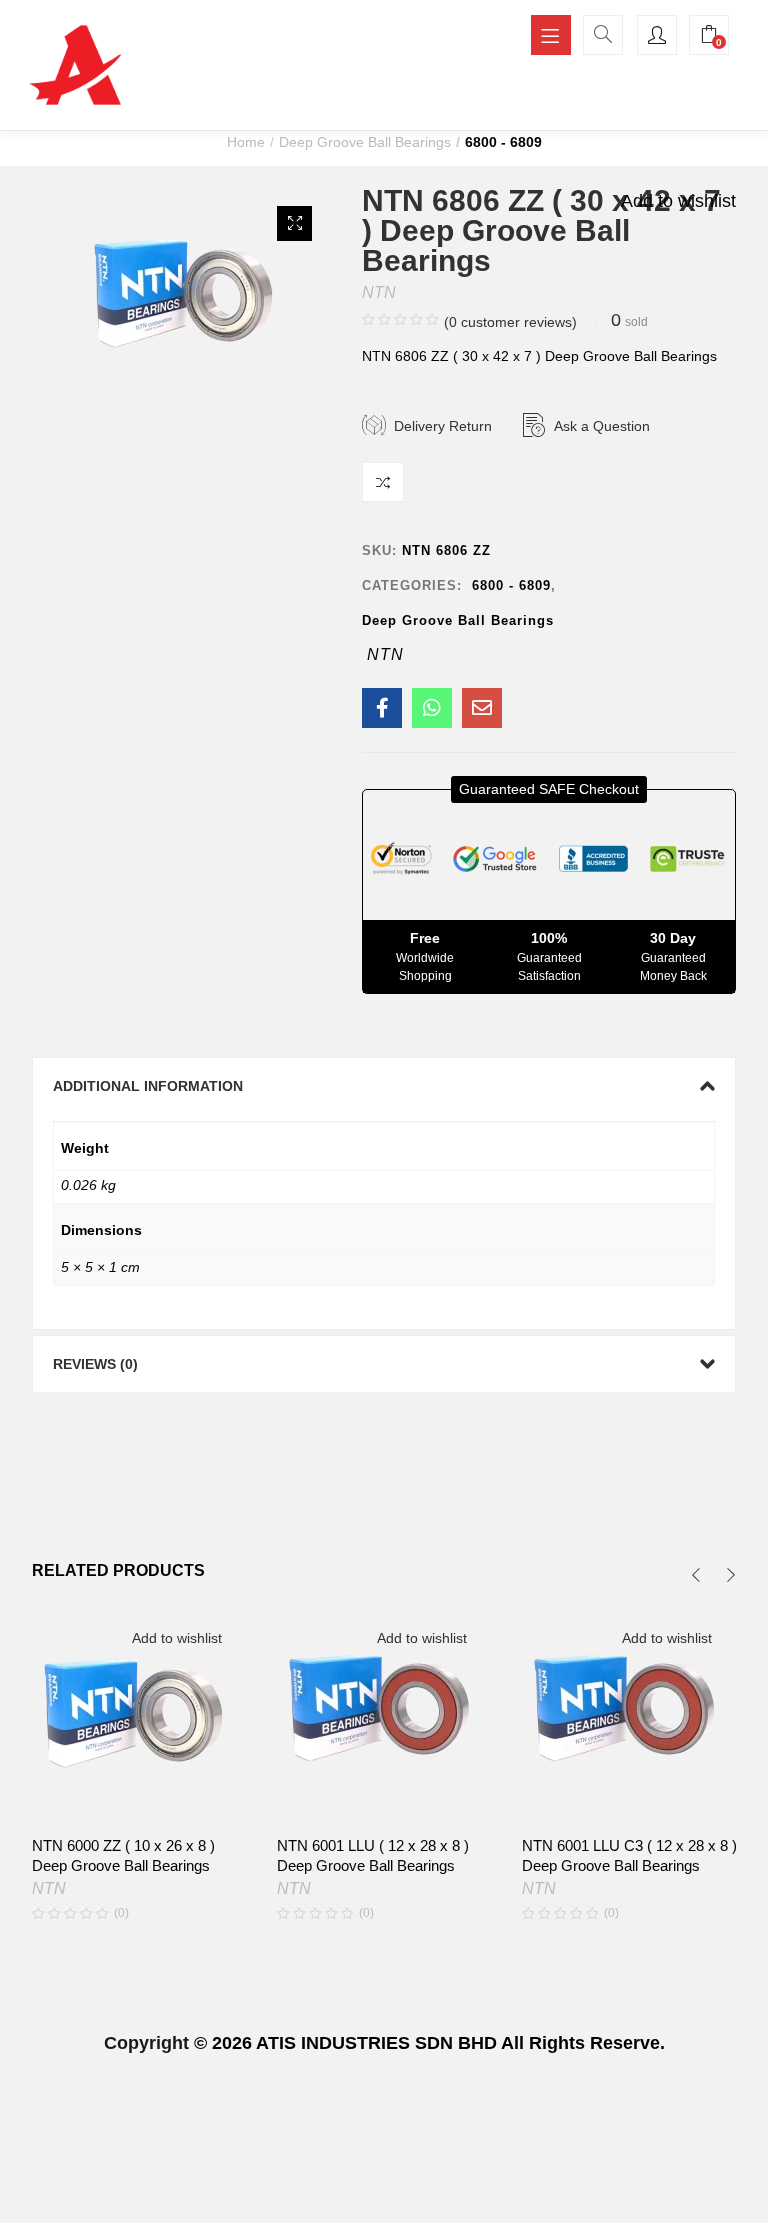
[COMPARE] (383, 482)
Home (246, 142)
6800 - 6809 (503, 142)
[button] (294, 223)
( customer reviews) (510, 322)
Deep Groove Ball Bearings (365, 142)
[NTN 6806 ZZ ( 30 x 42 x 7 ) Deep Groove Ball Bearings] (382, 708)
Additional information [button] (148, 1086)
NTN (379, 292)
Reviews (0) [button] (95, 1364)
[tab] (384, 1086)
